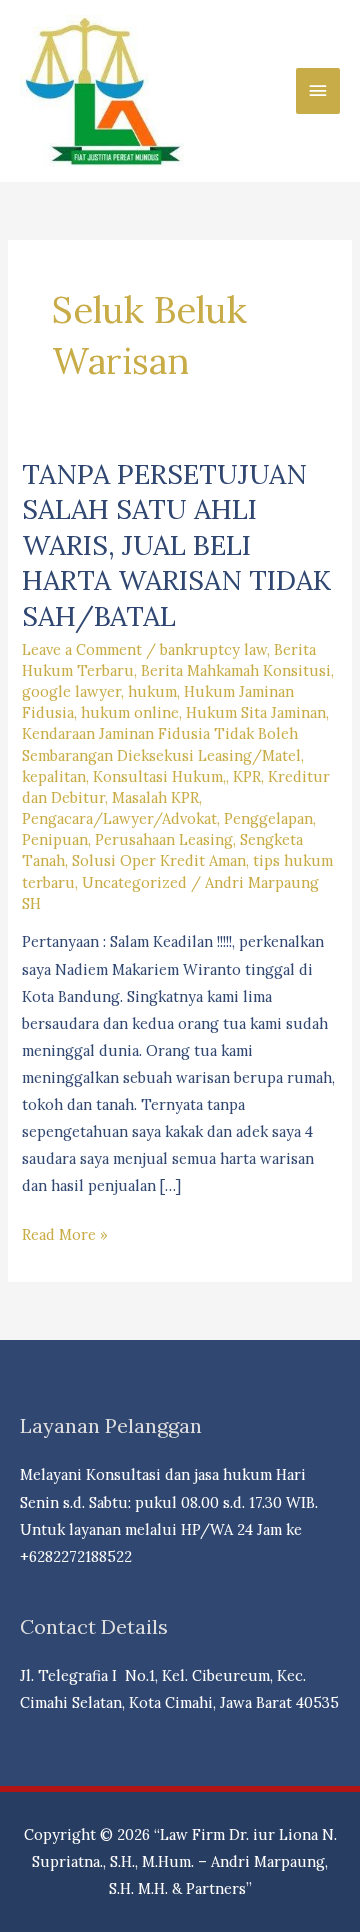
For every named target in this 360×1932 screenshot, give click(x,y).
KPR (247, 776)
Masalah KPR (155, 797)
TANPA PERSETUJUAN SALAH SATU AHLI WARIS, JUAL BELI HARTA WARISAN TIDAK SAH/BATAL (176, 544)
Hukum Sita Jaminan (256, 712)
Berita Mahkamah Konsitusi (236, 670)
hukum (152, 691)
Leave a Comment (82, 649)
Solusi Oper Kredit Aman (159, 860)
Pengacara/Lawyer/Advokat (119, 818)
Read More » (65, 1236)
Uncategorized (134, 882)
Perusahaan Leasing (164, 839)
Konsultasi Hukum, (159, 776)
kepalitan (54, 776)
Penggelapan (268, 818)
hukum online (130, 712)
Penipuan (55, 839)
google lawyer (71, 691)
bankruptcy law (213, 649)
